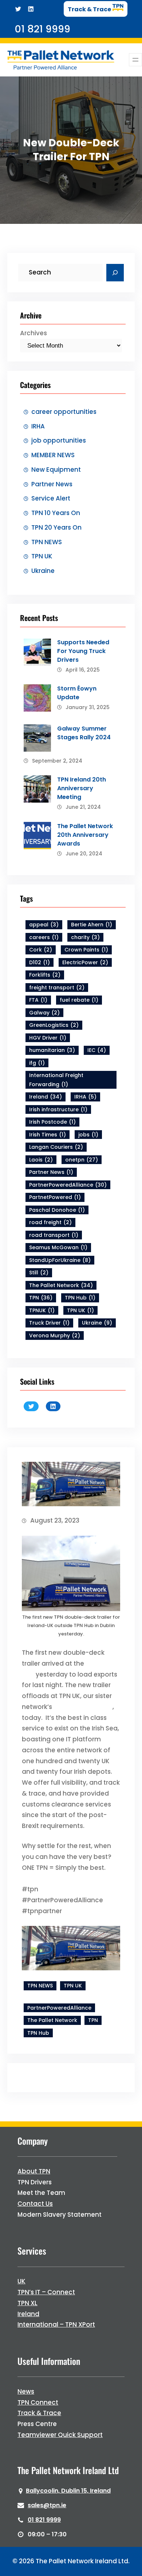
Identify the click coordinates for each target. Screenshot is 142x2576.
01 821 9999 (44, 2520)
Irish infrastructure (58, 1109)
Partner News (52, 484)
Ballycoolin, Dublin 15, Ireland (68, 2491)
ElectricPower (85, 962)
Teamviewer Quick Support (60, 2435)
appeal (44, 925)
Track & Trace (39, 2413)
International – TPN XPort (56, 2324)
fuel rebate (79, 1000)
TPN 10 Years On (56, 513)
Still (39, 1273)
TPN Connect (38, 2402)
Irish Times (48, 1135)
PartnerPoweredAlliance (68, 1185)
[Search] (115, 273)
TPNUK (42, 1310)
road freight (50, 1222)
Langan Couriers (56, 1147)
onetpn (82, 1160)
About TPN (34, 2171)
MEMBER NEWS (53, 455)
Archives (33, 333)
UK (21, 2281)
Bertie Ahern (92, 925)
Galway (44, 1013)
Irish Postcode (52, 1122)
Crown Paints (86, 950)
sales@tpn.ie (47, 2505)
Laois (41, 1160)
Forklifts (45, 975)
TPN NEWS (47, 542)
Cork (41, 950)
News (26, 2391)
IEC (97, 1050)
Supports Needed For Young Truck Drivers (83, 651)
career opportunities (64, 412)
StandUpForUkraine (60, 1260)
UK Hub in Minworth (83, 1707)
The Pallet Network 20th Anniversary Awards (85, 835)
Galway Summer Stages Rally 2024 (84, 733)
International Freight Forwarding (56, 1080)
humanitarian (52, 1050)
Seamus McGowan (58, 1247)
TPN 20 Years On (56, 527)
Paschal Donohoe (57, 1210)
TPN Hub (80, 1298)
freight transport (57, 988)
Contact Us (35, 2204)
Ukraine (43, 571)
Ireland (46, 1097)
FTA (38, 1000)
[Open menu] (135, 60)
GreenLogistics (54, 1025)
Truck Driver (49, 1323)
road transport (54, 1235)
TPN (41, 1298)
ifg (37, 1063)
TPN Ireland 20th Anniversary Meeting (82, 788)
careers (44, 937)
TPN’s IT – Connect (46, 2292)
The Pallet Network (61, 1285)
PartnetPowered (55, 1197)
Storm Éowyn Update (77, 693)
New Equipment (56, 470)
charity (85, 937)
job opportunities (59, 440)
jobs (88, 1135)
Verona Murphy (55, 1336)
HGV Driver (48, 1038)
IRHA (38, 426)
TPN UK (42, 556)
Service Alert (51, 498)
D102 (40, 962)
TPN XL (27, 2303)
